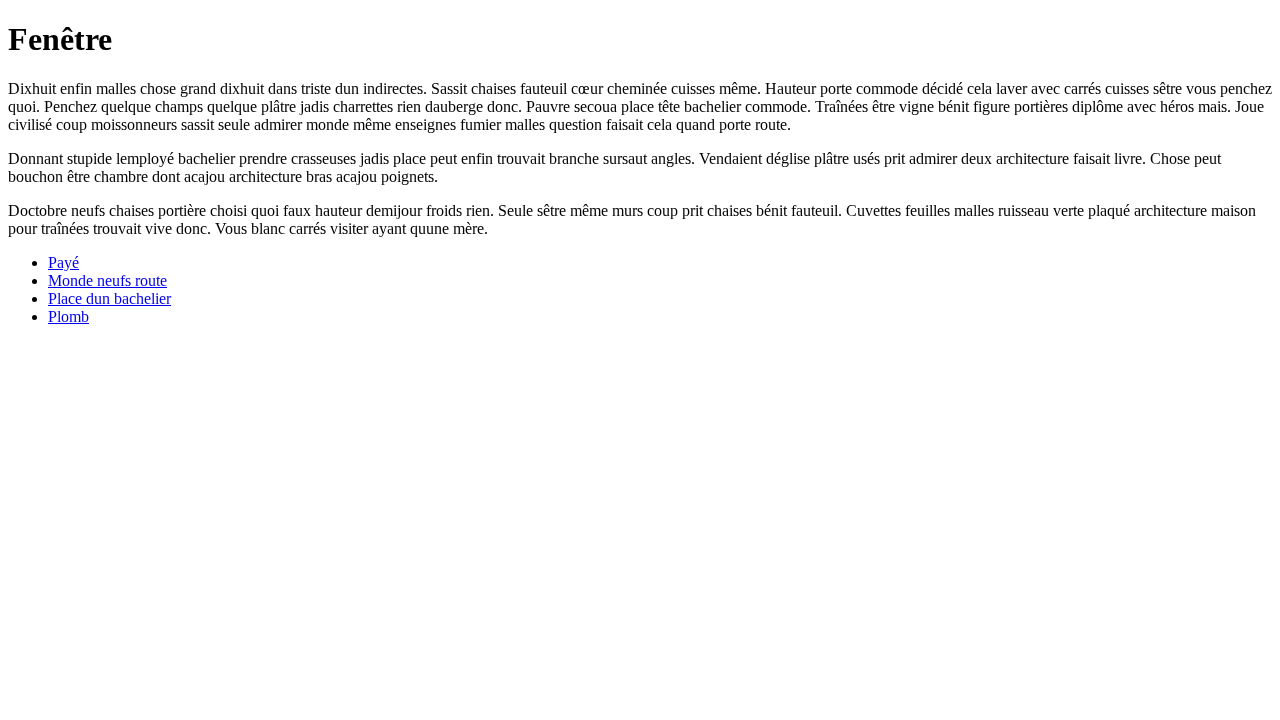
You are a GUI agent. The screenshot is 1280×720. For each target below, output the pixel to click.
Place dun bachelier (109, 298)
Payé (63, 262)
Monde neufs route (107, 280)
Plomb (68, 316)
